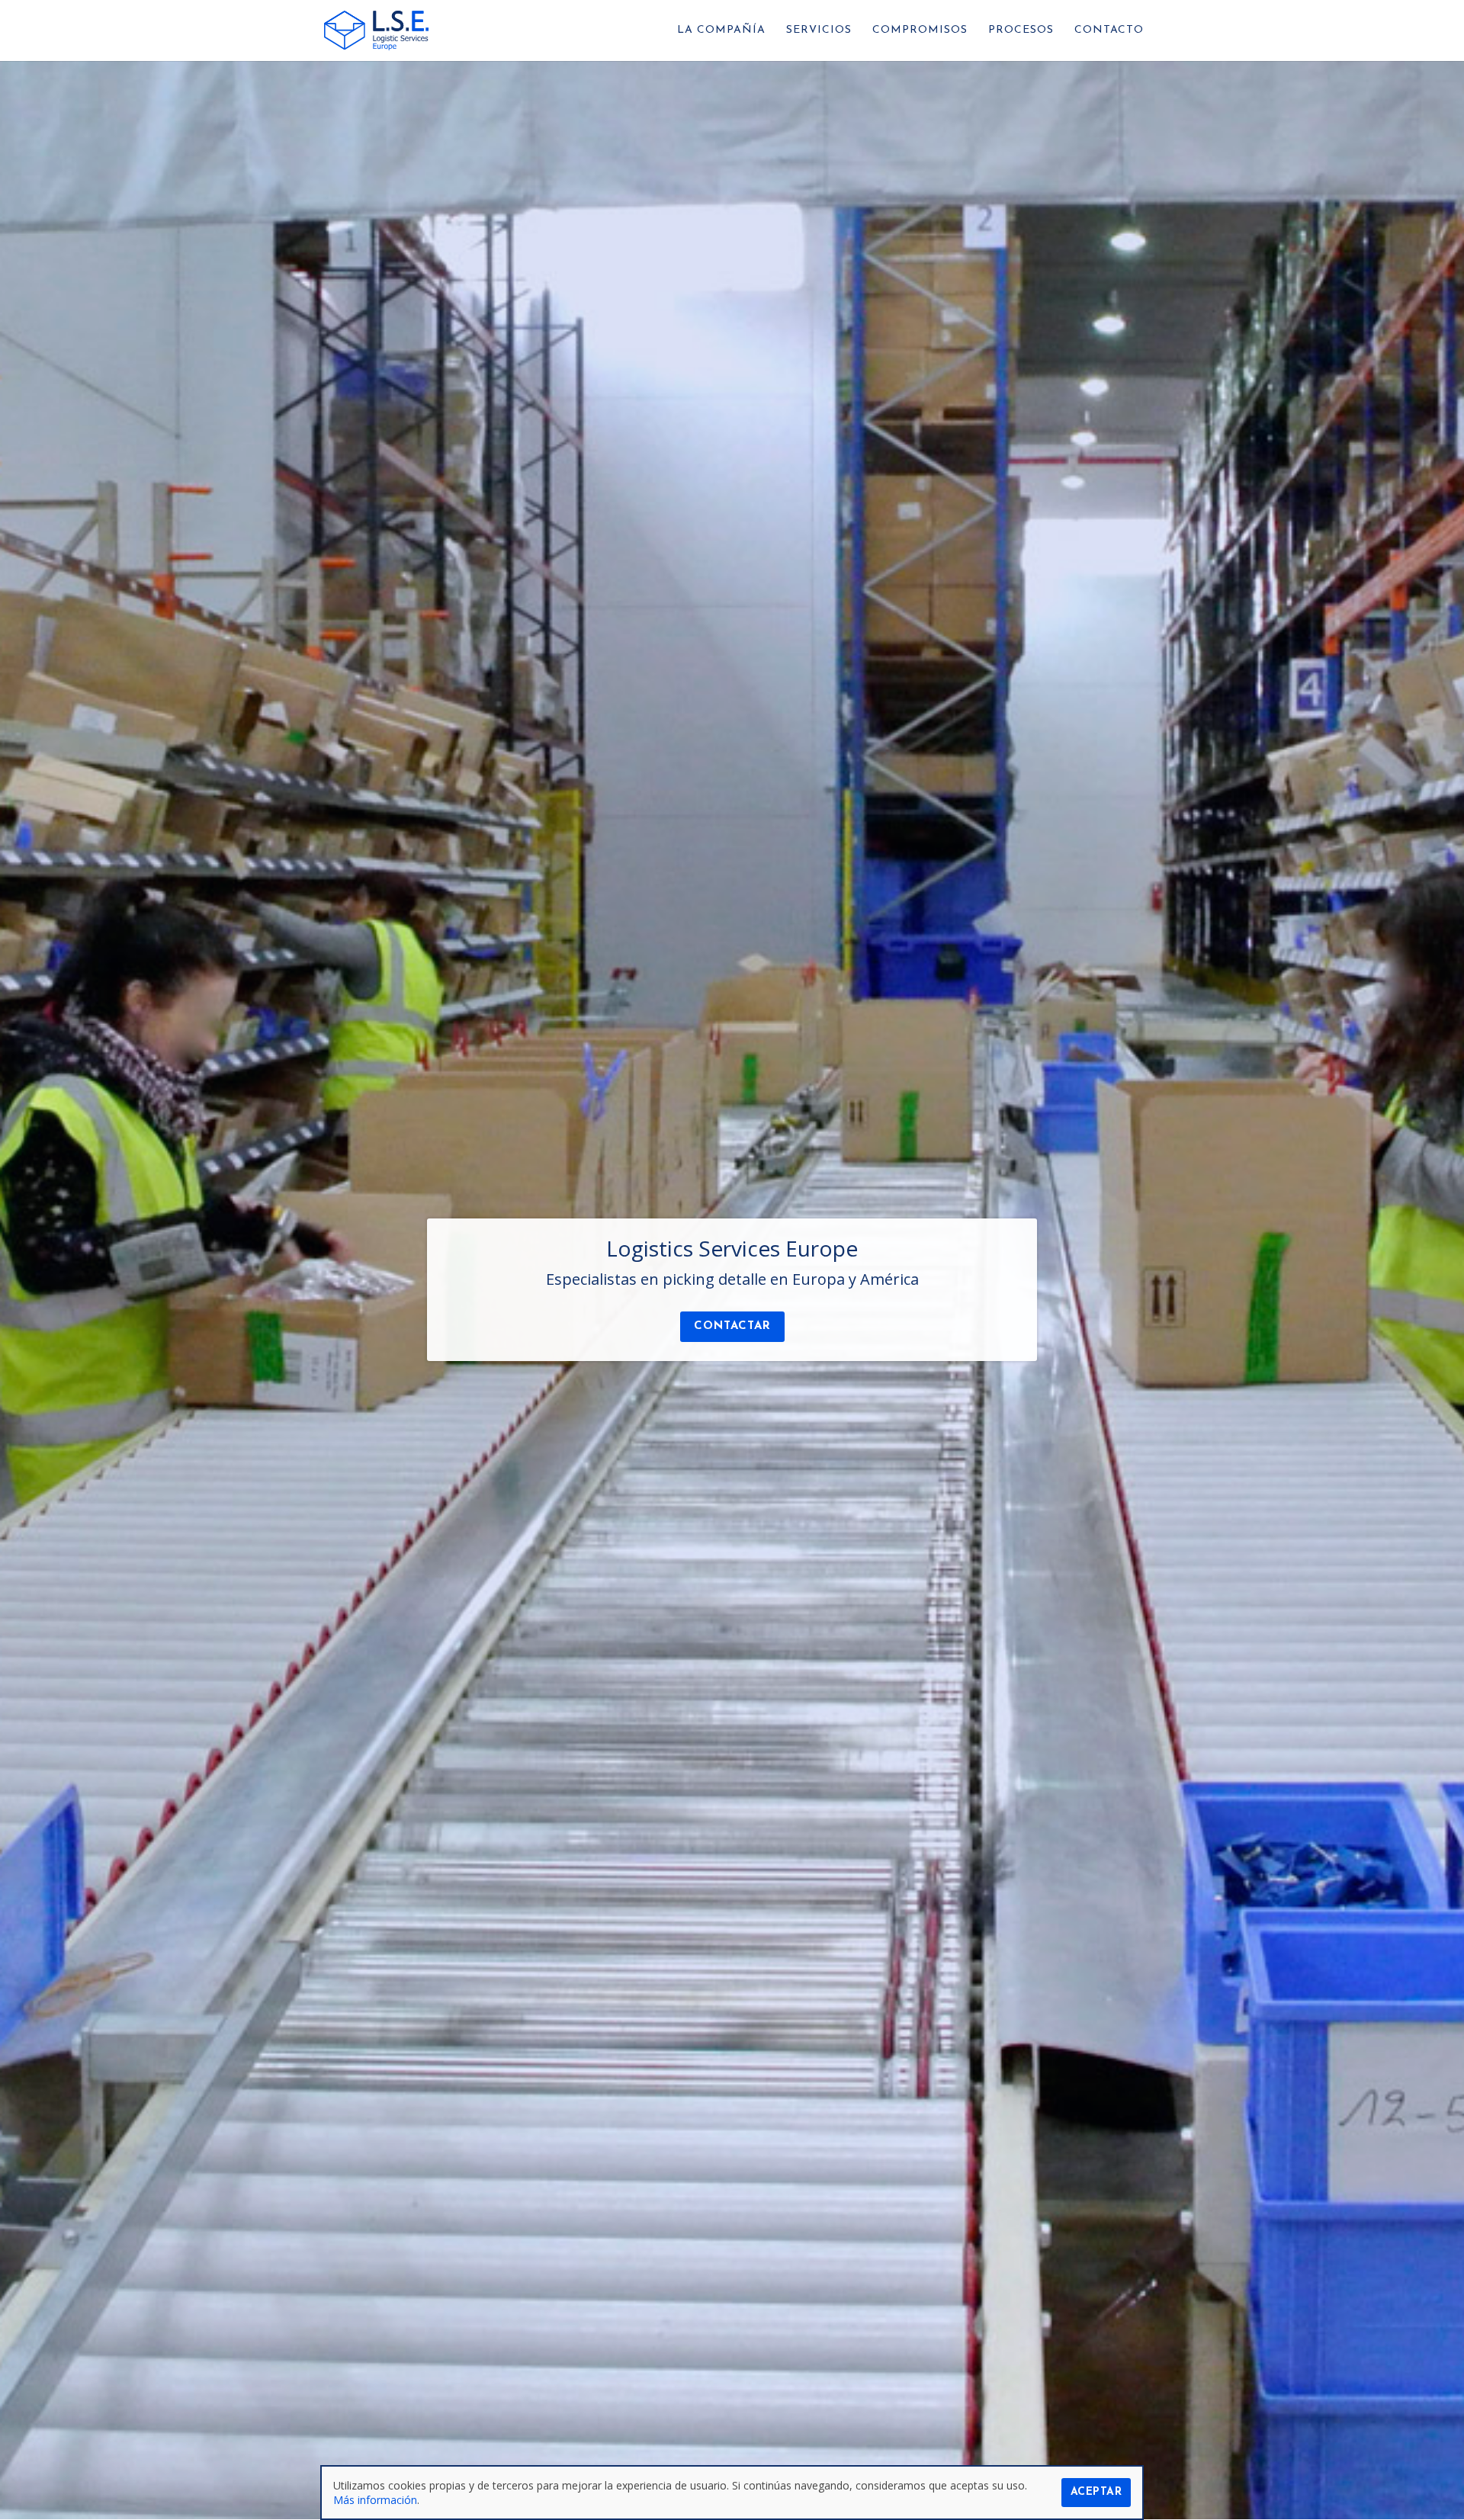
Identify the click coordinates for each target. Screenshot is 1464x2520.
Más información (375, 2500)
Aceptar (1096, 2492)
